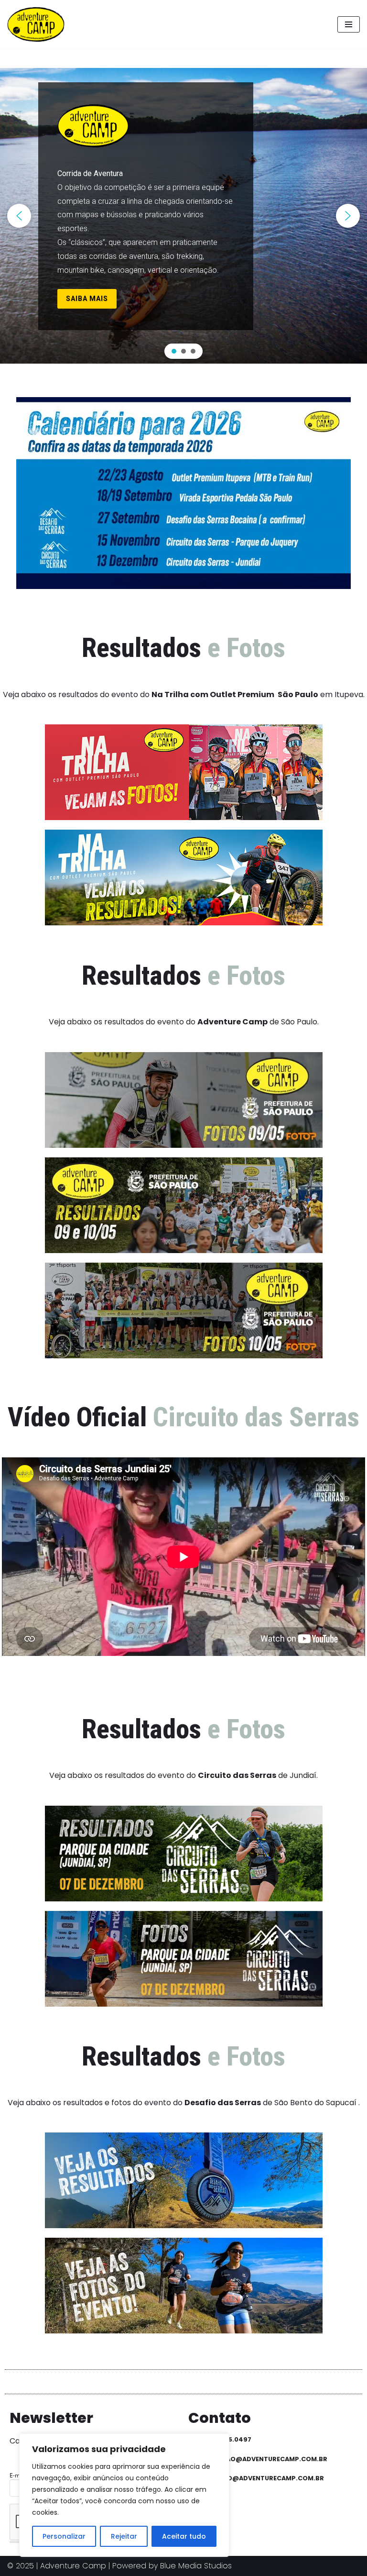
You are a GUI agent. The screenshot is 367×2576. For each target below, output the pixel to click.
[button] (19, 216)
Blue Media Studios (196, 2566)
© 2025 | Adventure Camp (57, 2566)
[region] (183, 216)
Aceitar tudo (184, 2536)
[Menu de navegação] (349, 24)
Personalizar (64, 2536)
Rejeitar (124, 2536)
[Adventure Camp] (38, 24)
